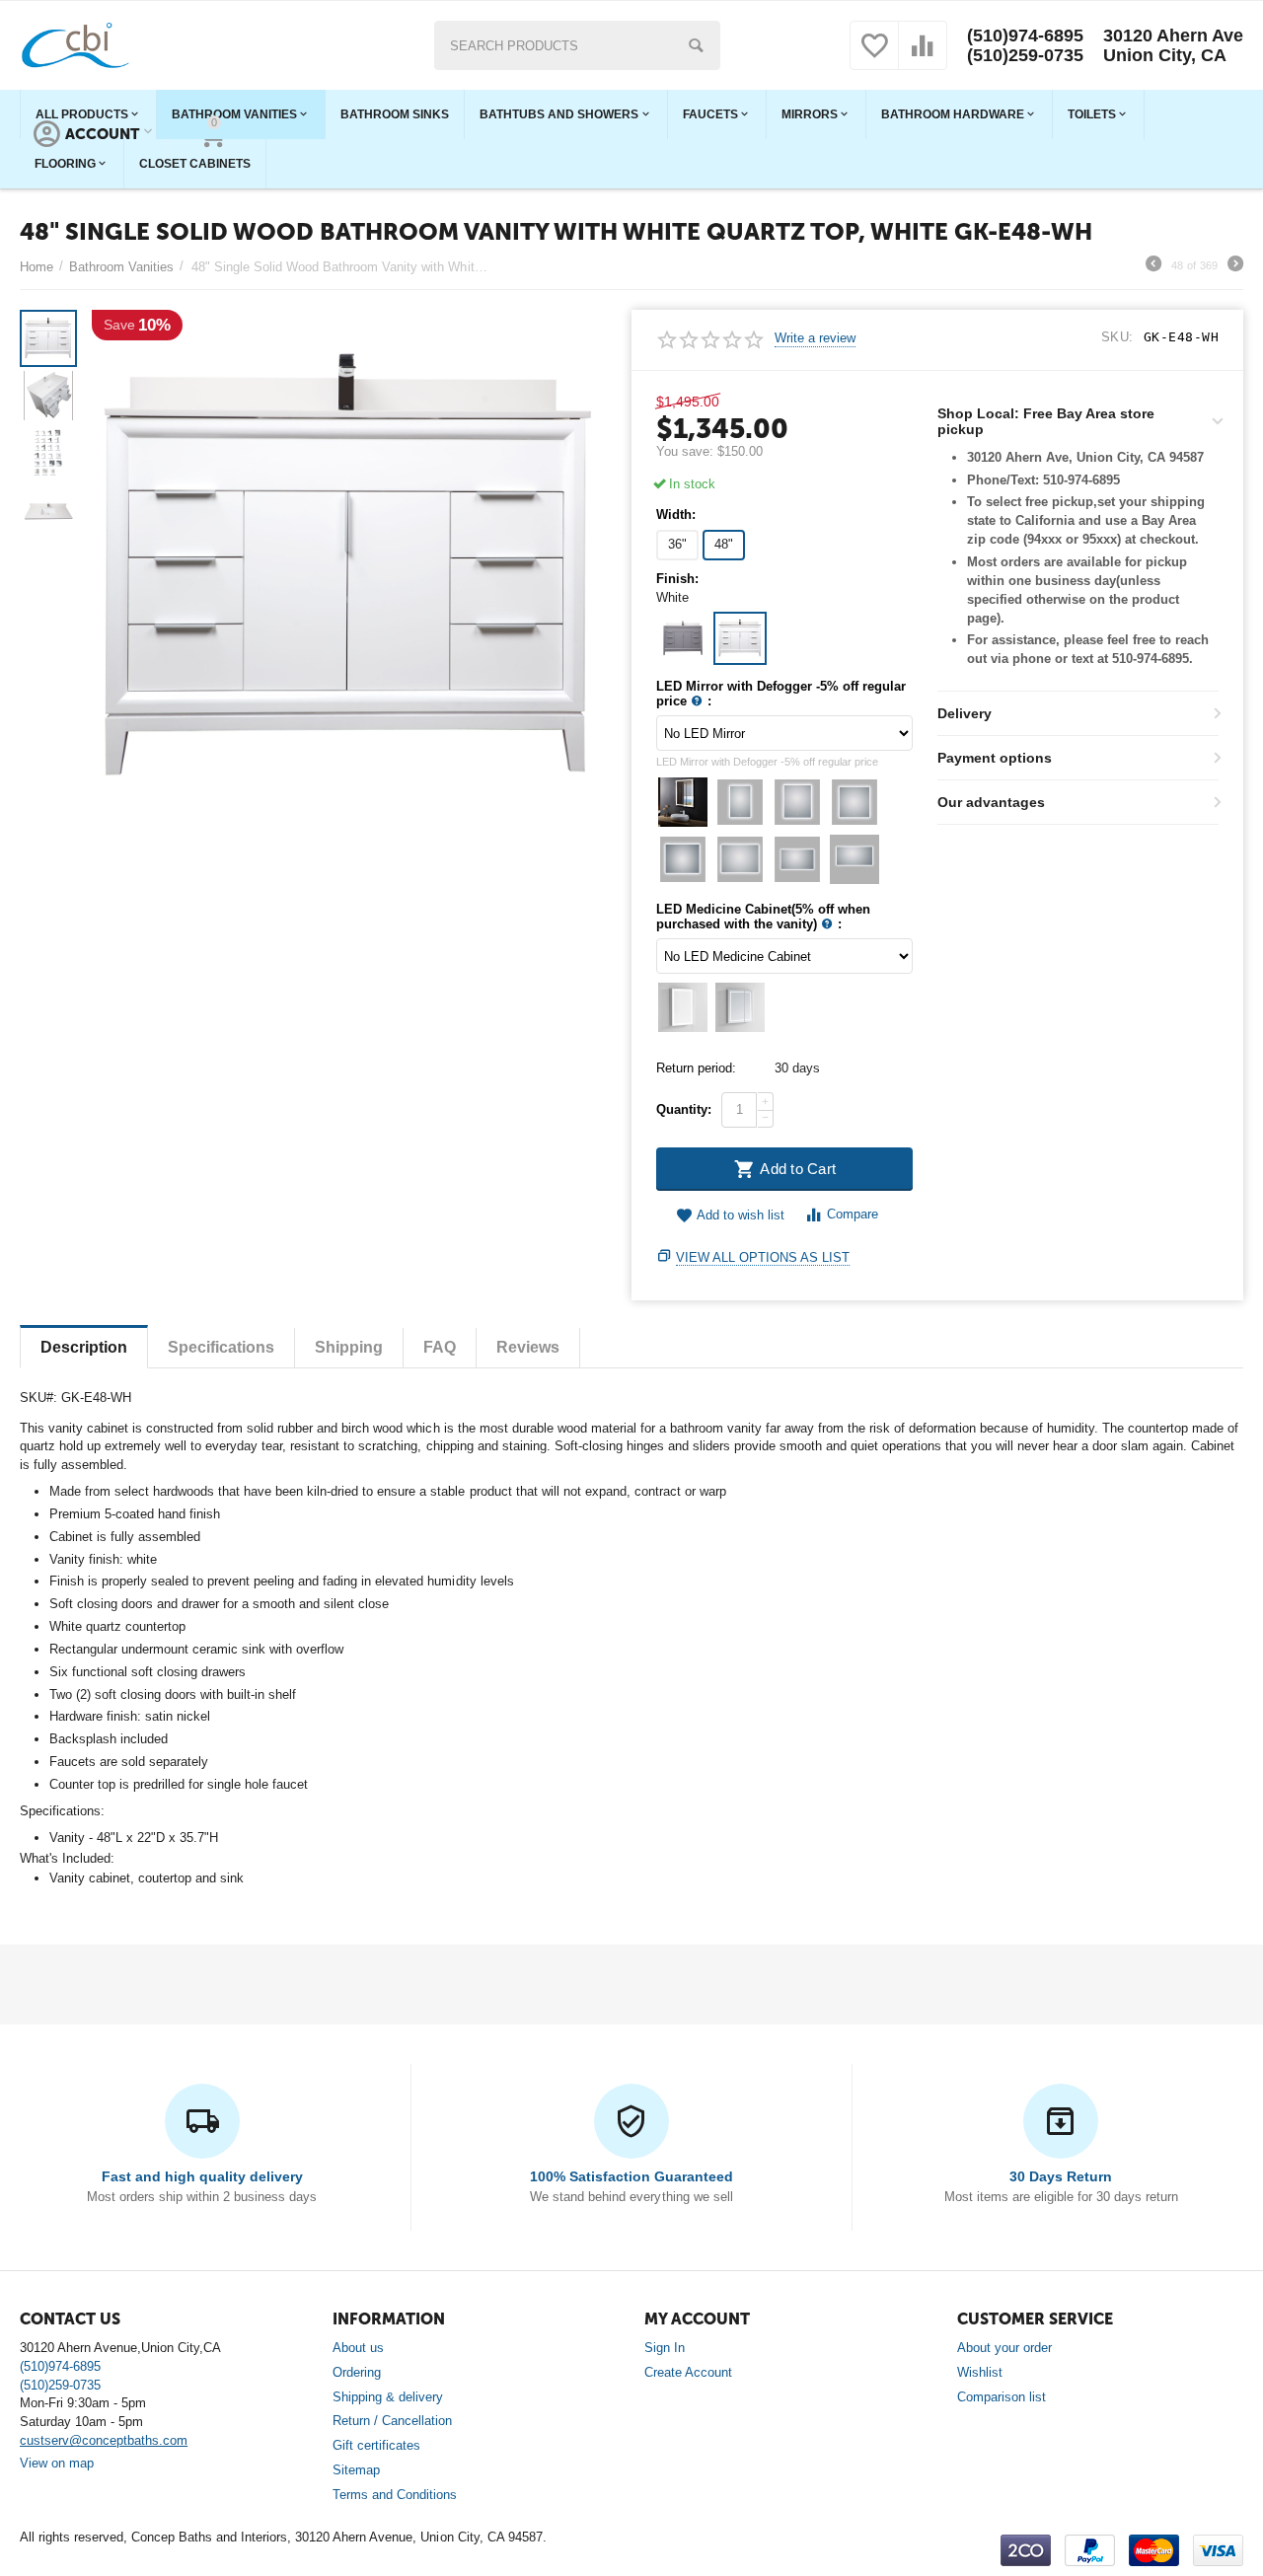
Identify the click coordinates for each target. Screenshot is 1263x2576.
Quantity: (684, 1109)
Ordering (357, 2372)
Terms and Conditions (395, 2495)
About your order (1004, 2348)
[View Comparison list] (923, 57)
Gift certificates (376, 2445)
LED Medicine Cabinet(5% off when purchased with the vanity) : (763, 917)
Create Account (688, 2372)
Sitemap (356, 2470)
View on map (57, 2463)
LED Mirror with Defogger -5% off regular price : (781, 694)
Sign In (665, 2348)
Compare (853, 1214)
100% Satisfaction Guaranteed (631, 2176)
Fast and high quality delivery (202, 2176)
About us (358, 2348)
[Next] (1235, 266)
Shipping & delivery (388, 2397)
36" (677, 544)
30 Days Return (1061, 2176)
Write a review (815, 338)
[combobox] (577, 45)
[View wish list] (874, 57)
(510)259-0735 (1025, 55)
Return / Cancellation (392, 2421)
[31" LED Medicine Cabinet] (683, 1007)
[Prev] (1153, 266)
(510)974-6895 (1025, 36)
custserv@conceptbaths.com (104, 2440)
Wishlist (980, 2372)
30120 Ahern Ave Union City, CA (1173, 45)
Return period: (696, 1068)
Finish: (677, 579)
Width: (676, 515)
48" (724, 544)
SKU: (1117, 337)
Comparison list (1002, 2397)
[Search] (696, 45)
